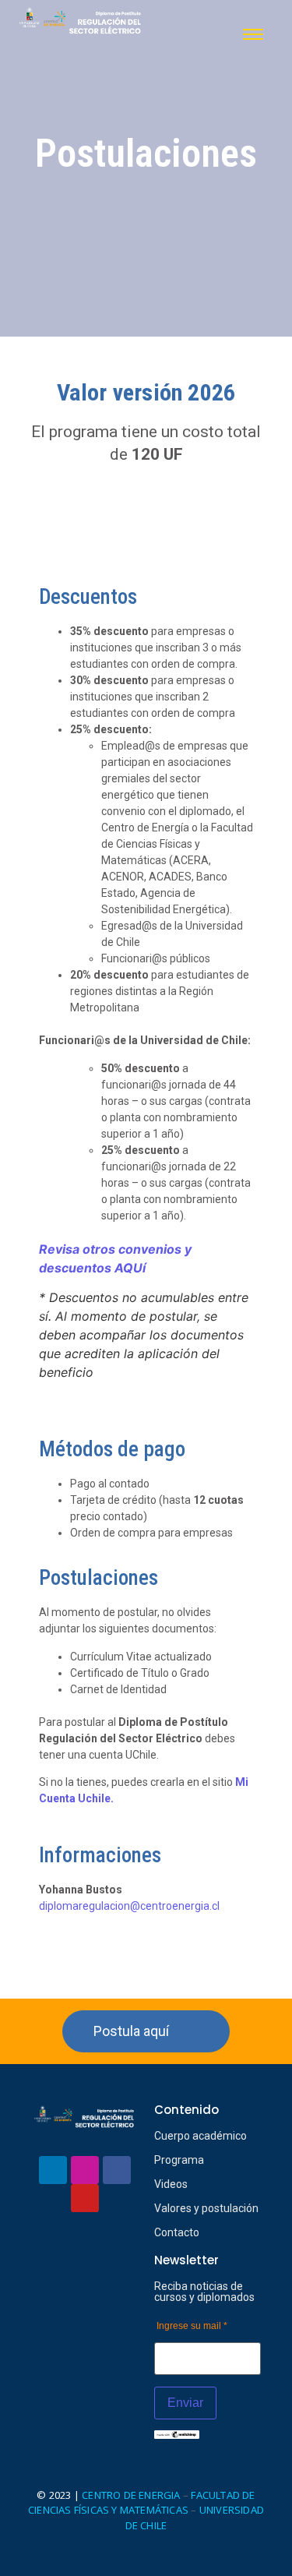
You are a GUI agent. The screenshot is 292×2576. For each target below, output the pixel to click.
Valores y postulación (206, 2208)
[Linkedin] (53, 2170)
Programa (179, 2160)
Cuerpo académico (201, 2136)
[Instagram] (85, 2170)
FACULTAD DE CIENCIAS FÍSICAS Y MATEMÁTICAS (141, 2503)
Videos (171, 2184)
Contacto (177, 2232)
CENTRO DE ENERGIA (131, 2495)
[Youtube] (85, 2198)
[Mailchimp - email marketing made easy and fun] (208, 2435)
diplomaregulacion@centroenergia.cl (129, 1906)
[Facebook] (117, 2170)
